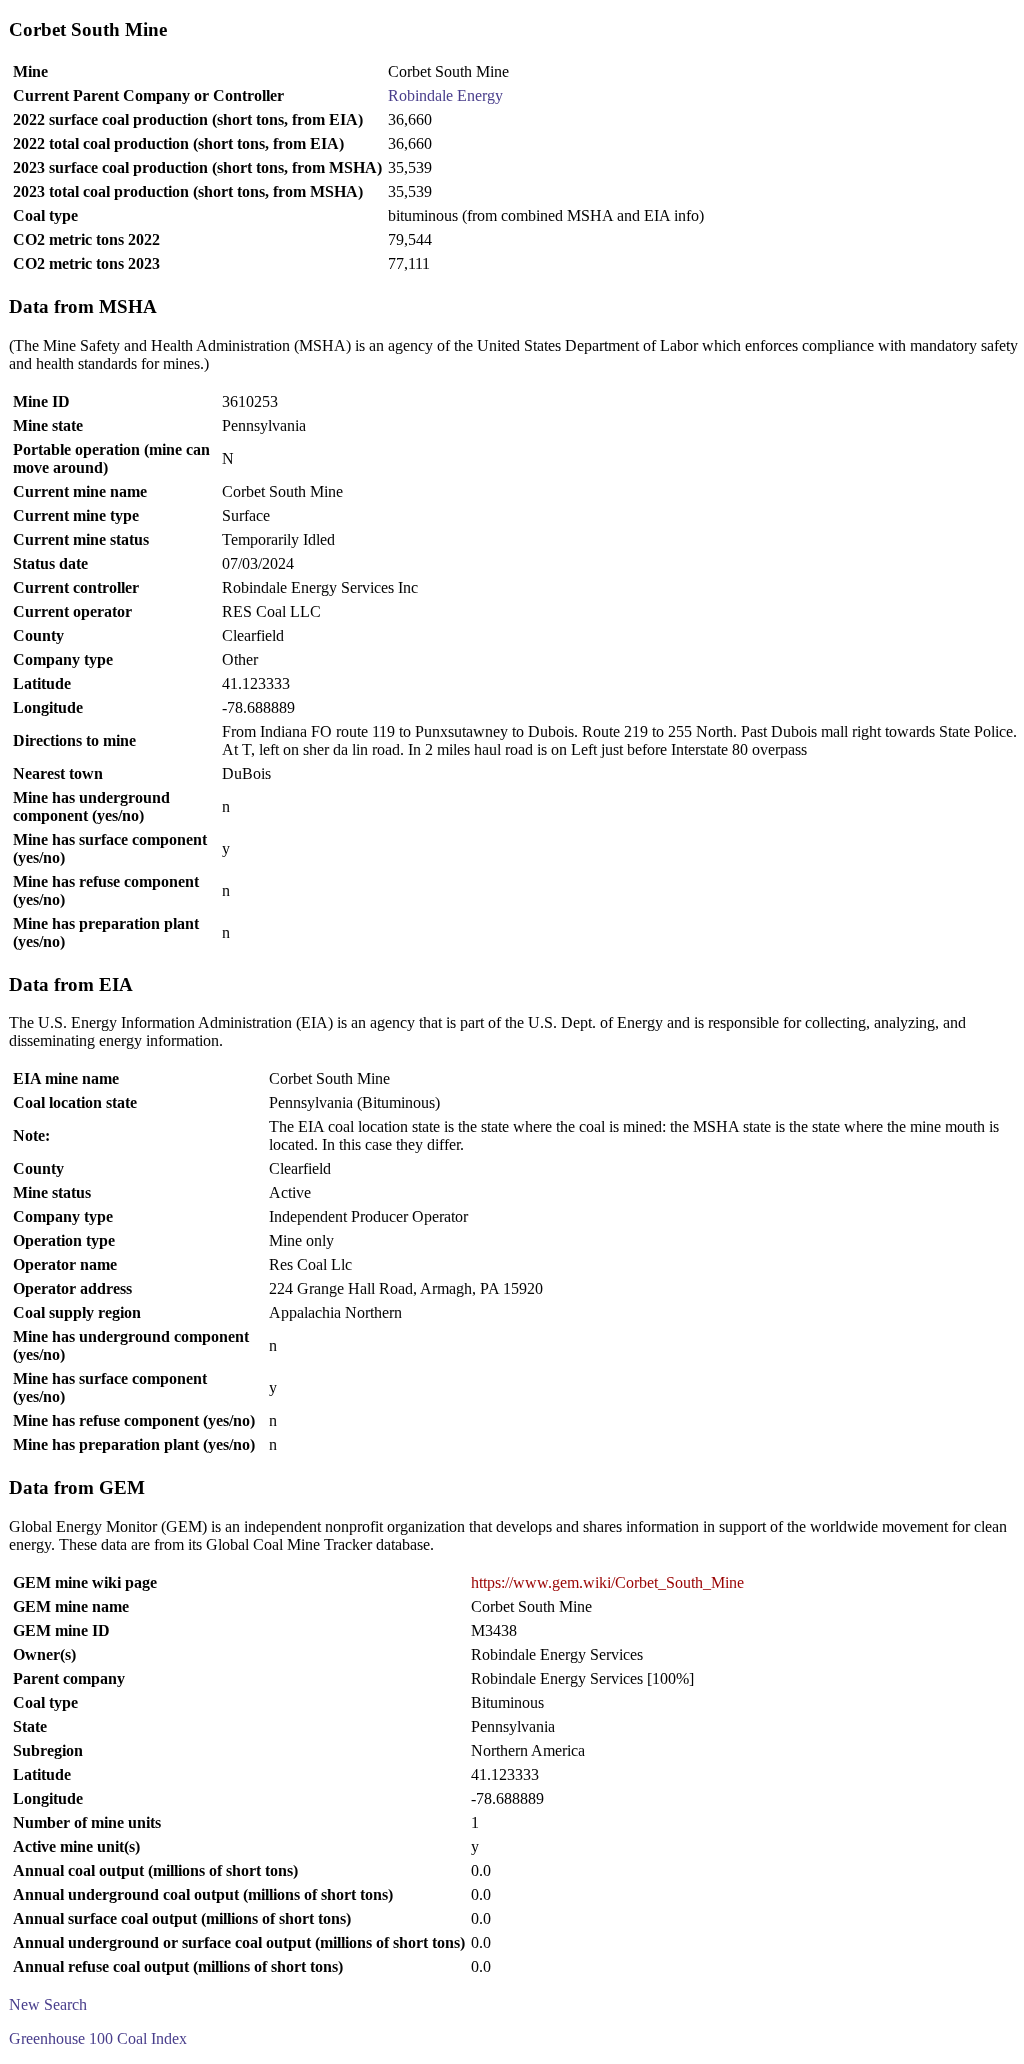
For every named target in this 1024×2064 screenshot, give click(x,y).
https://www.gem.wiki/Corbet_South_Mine (607, 1582)
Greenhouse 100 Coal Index (98, 2038)
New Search (48, 2004)
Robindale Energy (445, 95)
